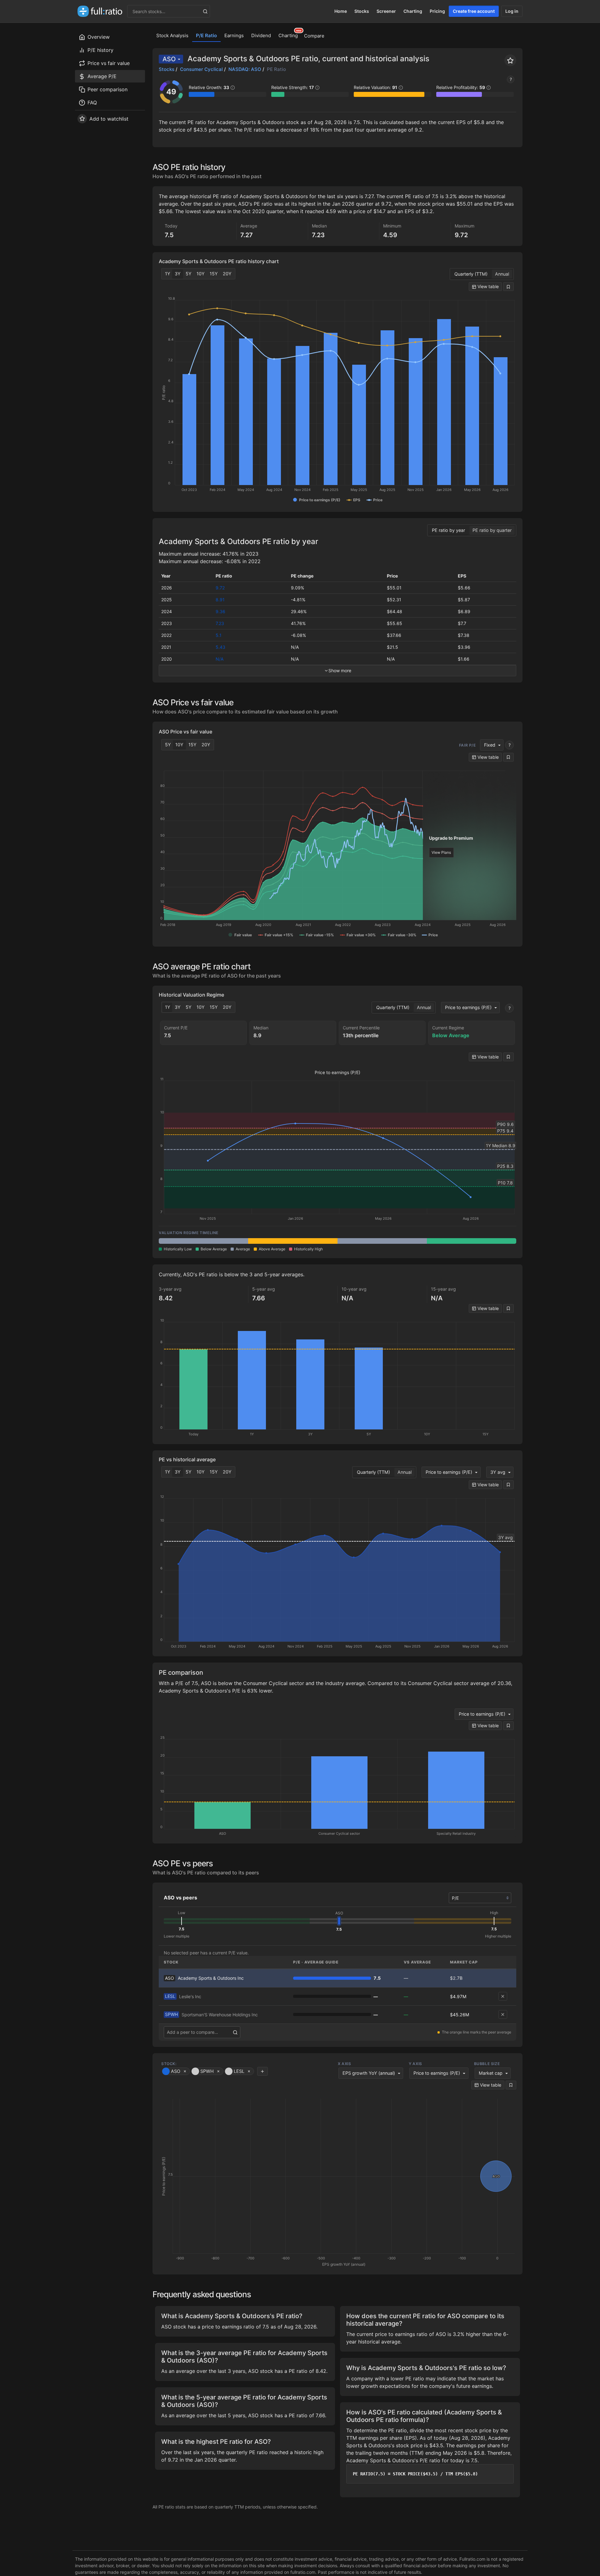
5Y (189, 274)
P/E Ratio (206, 35)
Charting (413, 11)
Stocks (362, 11)
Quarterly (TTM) (471, 274)
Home (341, 11)
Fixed (490, 745)
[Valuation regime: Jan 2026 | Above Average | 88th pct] (293, 1241)
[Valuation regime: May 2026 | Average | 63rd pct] (382, 1241)
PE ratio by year (448, 530)
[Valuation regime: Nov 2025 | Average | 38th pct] (203, 1241)
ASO (169, 59)
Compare (314, 36)
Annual (502, 274)
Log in (512, 11)
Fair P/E (467, 745)
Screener (386, 11)
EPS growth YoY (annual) (369, 2073)
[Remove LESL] (503, 1996)
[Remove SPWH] (503, 2014)
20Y (227, 274)
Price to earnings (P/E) (468, 1007)
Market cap (491, 2073)
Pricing (437, 11)
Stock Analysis (172, 35)
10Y (201, 274)
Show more (340, 670)
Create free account (474, 11)
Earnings (234, 35)
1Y (168, 274)
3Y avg (498, 1472)
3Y (178, 274)
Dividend (261, 35)
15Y (214, 274)
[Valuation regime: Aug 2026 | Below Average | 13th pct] (472, 1241)
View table (487, 286)
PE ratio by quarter (492, 530)
